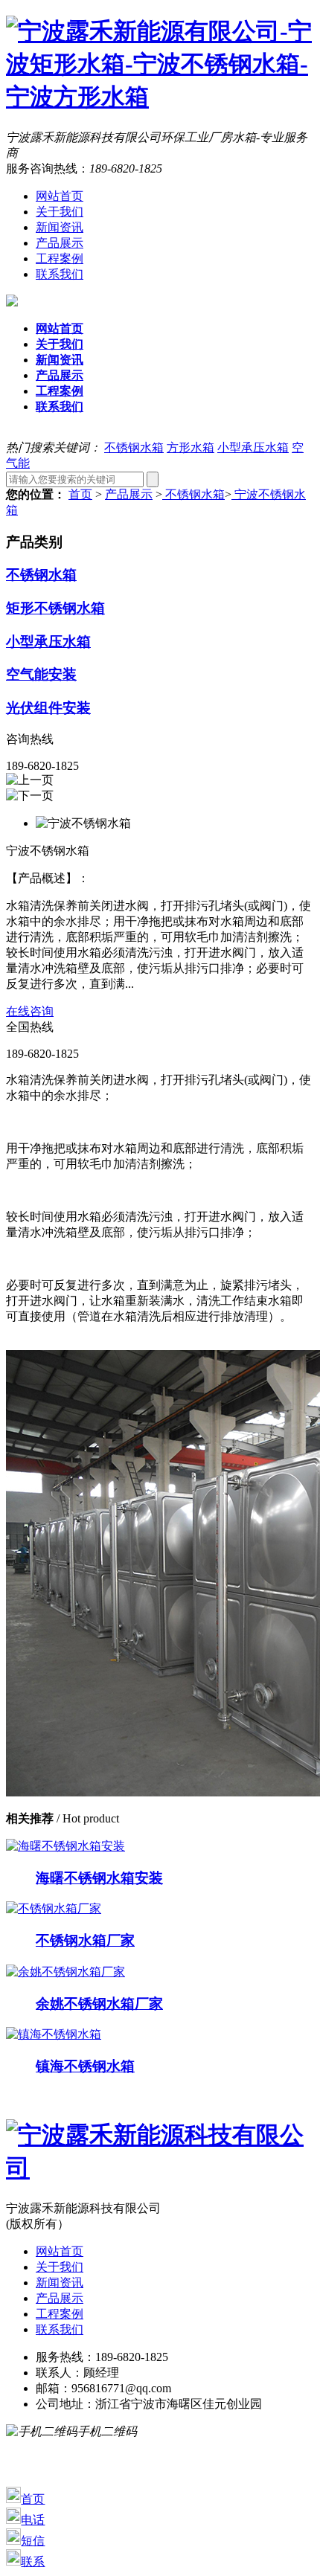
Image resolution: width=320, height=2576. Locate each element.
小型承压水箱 (253, 447)
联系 (33, 2561)
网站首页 (60, 196)
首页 (80, 494)
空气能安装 (41, 674)
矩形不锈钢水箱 (55, 608)
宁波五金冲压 (116, 2478)
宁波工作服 (98, 2463)
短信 (33, 2541)
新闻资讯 (60, 227)
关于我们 (60, 212)
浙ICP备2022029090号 (111, 2447)
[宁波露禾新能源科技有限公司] (160, 2168)
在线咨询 (30, 1011)
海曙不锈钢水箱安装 (99, 1878)
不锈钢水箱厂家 (85, 1940)
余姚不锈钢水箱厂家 (99, 2004)
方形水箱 (191, 447)
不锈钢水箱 (134, 447)
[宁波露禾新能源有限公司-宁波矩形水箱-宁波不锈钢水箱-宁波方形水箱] (160, 97)
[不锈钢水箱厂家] (54, 1908)
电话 (33, 2520)
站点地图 (241, 2463)
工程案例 (60, 258)
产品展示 (60, 243)
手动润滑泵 (173, 2463)
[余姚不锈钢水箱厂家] (65, 1972)
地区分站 (42, 2478)
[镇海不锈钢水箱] (54, 2034)
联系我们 (60, 274)
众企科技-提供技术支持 (239, 2447)
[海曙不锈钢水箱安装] (65, 1846)
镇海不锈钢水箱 (85, 2066)
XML (292, 2463)
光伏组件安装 (48, 708)
